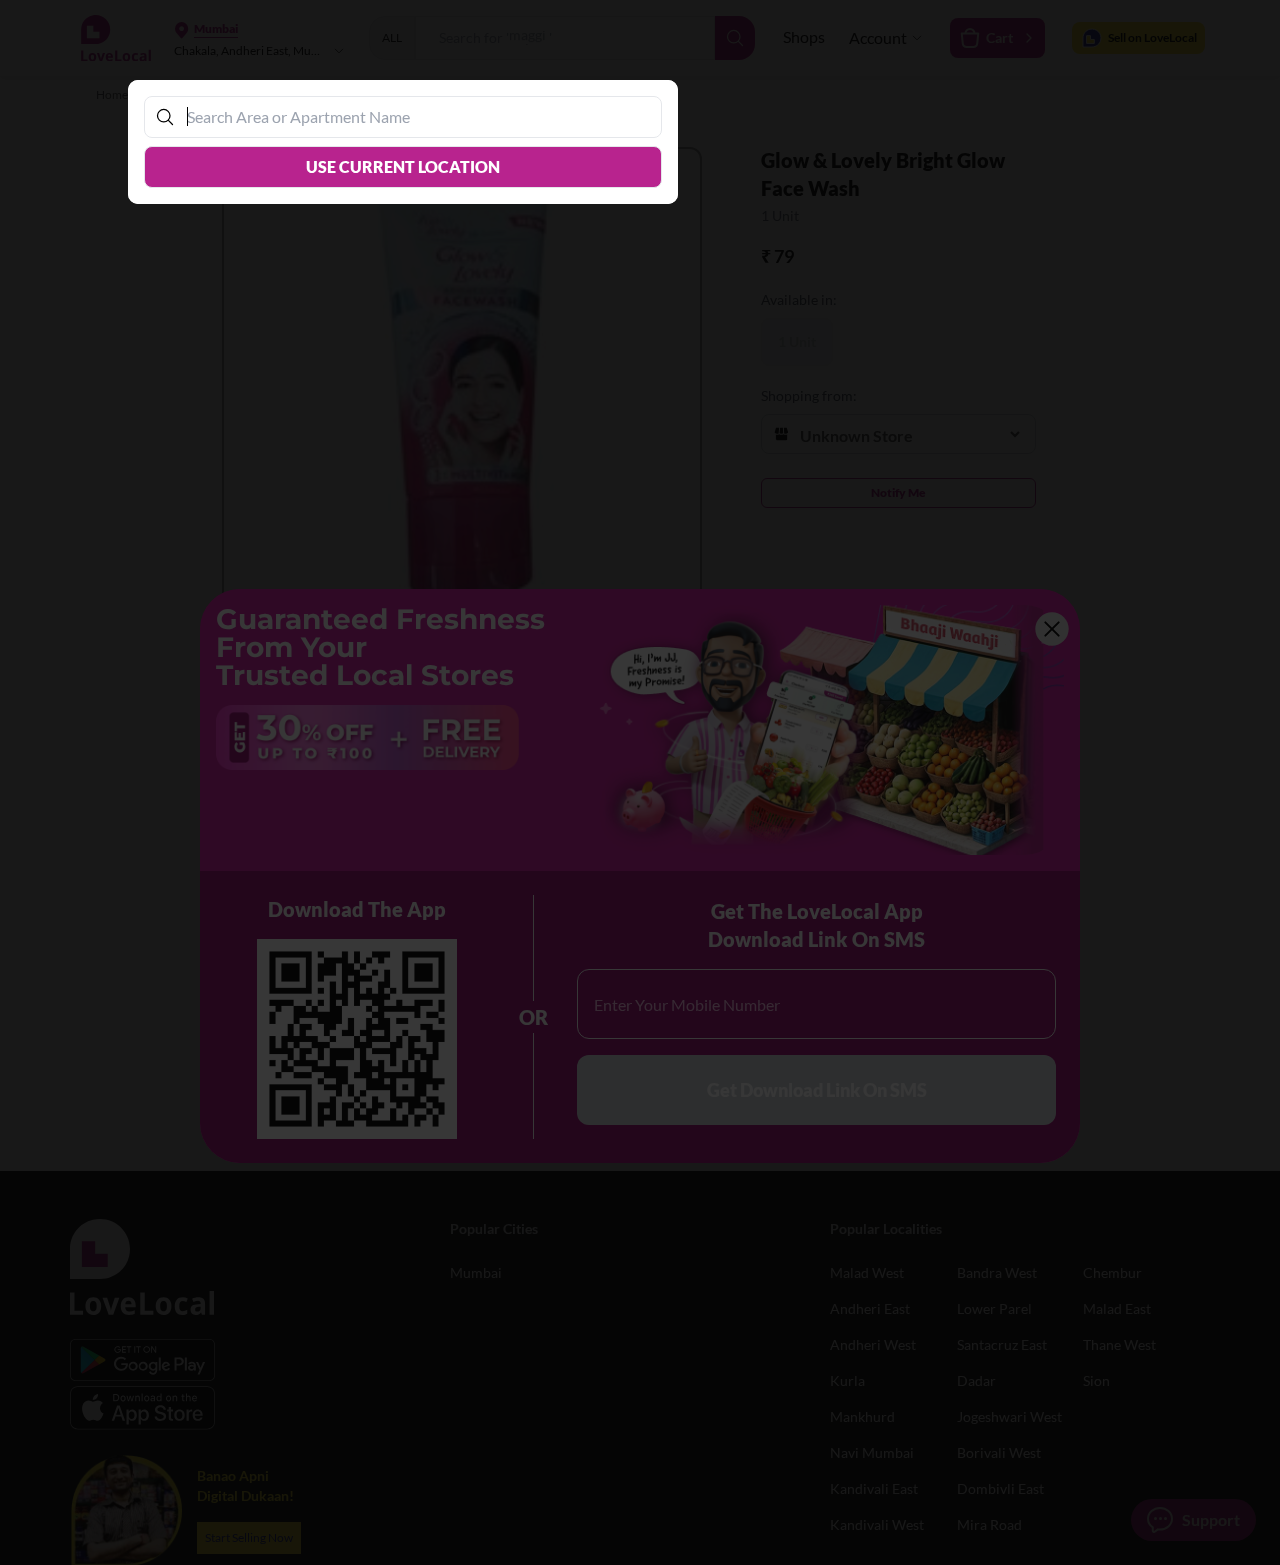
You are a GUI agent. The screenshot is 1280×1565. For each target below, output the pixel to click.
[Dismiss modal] (640, 782)
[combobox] (413, 116)
